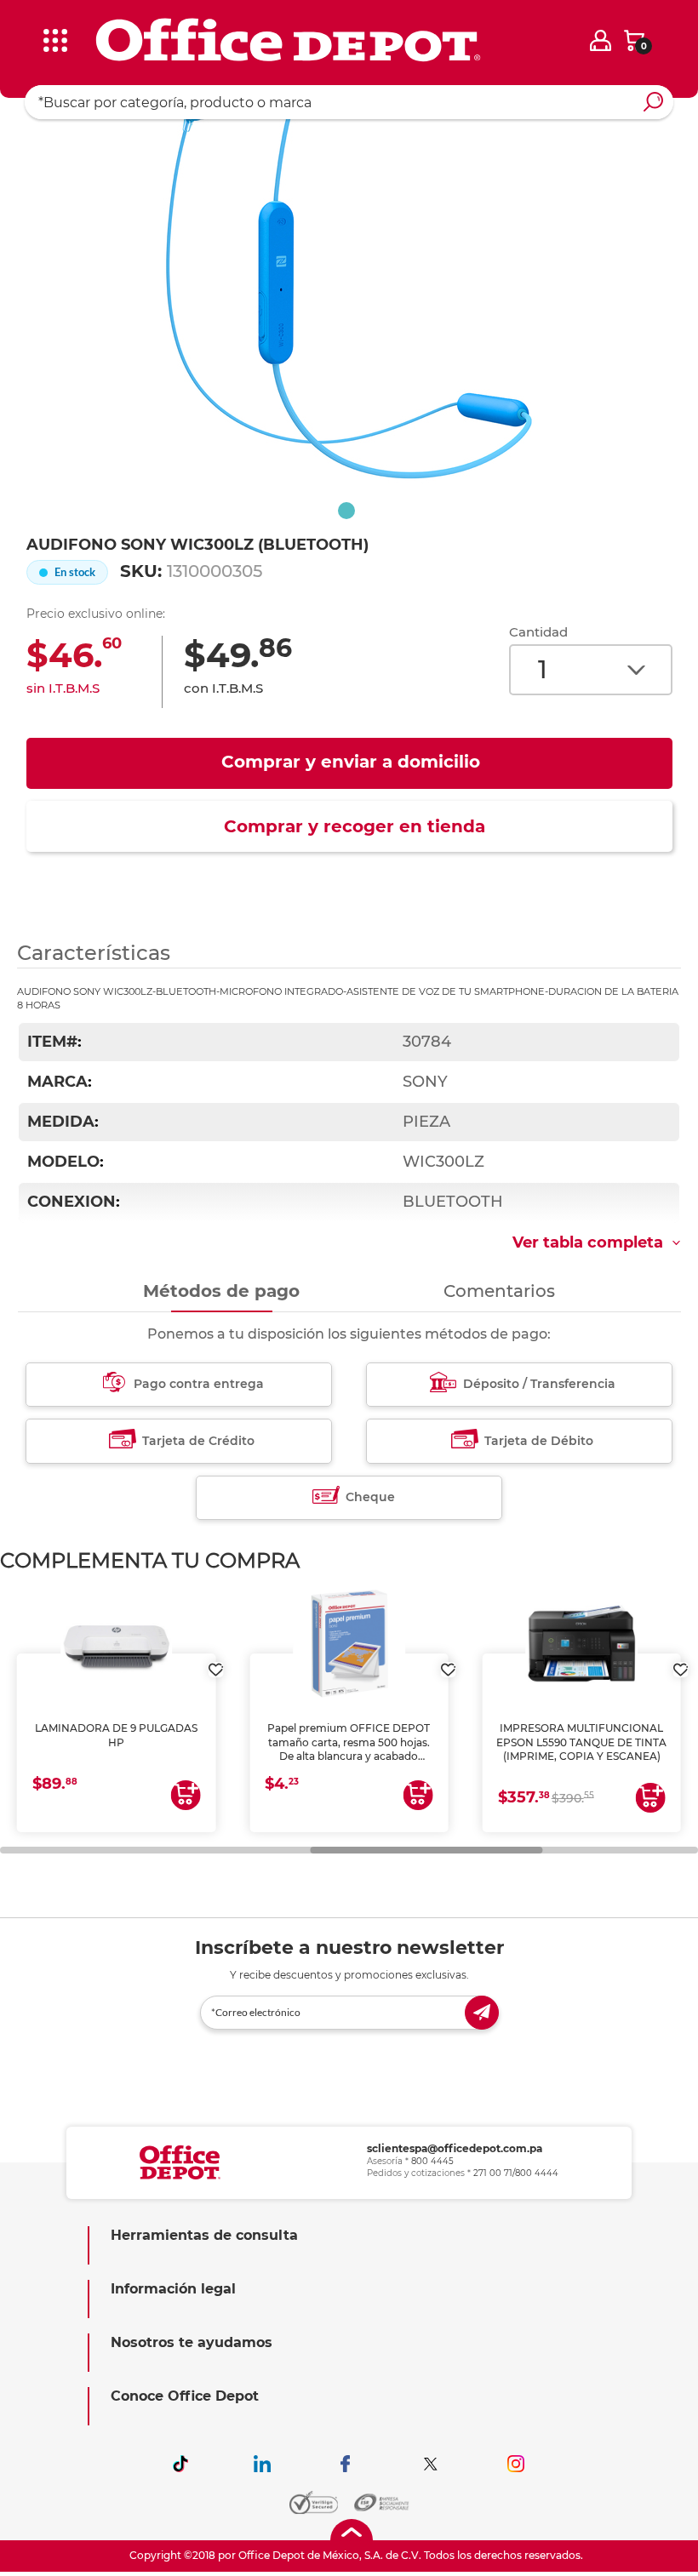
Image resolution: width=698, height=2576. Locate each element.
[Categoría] (26, 25)
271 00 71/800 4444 (516, 2173)
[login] (601, 40)
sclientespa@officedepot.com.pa (455, 2148)
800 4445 (432, 2161)
